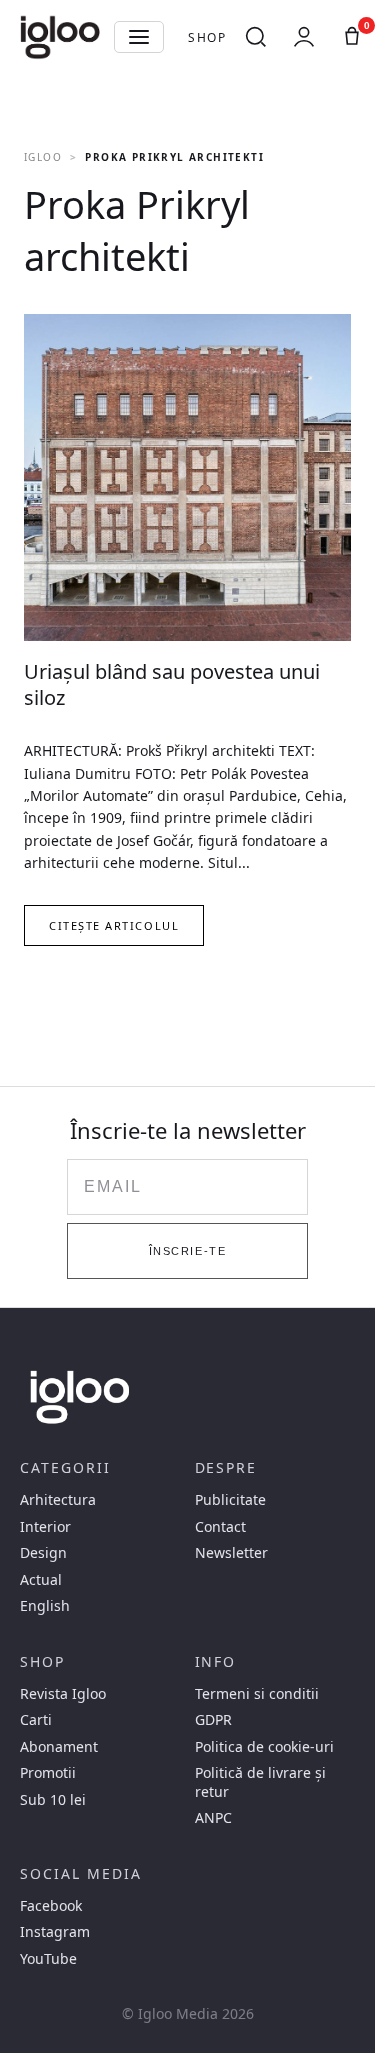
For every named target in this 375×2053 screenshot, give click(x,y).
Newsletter (231, 1553)
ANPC (213, 1818)
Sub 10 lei (53, 1800)
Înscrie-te (187, 1251)
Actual (41, 1580)
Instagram (55, 1932)
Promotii (48, 1773)
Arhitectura (58, 1500)
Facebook (51, 1906)
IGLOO (43, 157)
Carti (36, 1720)
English (45, 1606)
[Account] (304, 37)
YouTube (48, 1959)
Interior (45, 1527)
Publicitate (230, 1500)
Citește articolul (114, 925)
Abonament (59, 1747)
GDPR (213, 1720)
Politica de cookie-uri (264, 1747)
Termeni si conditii (257, 1694)
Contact (220, 1527)
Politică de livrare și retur (260, 1782)
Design (43, 1553)
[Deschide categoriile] (139, 37)
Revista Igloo (63, 1694)
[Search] (256, 37)
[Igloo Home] (60, 37)
